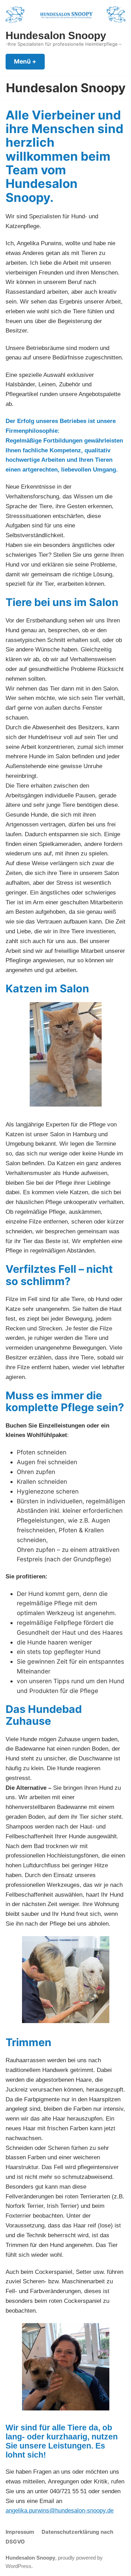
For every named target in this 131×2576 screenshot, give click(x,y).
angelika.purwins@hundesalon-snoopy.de (60, 2510)
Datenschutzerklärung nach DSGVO (59, 2537)
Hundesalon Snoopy (56, 35)
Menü (29, 61)
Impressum (20, 2532)
